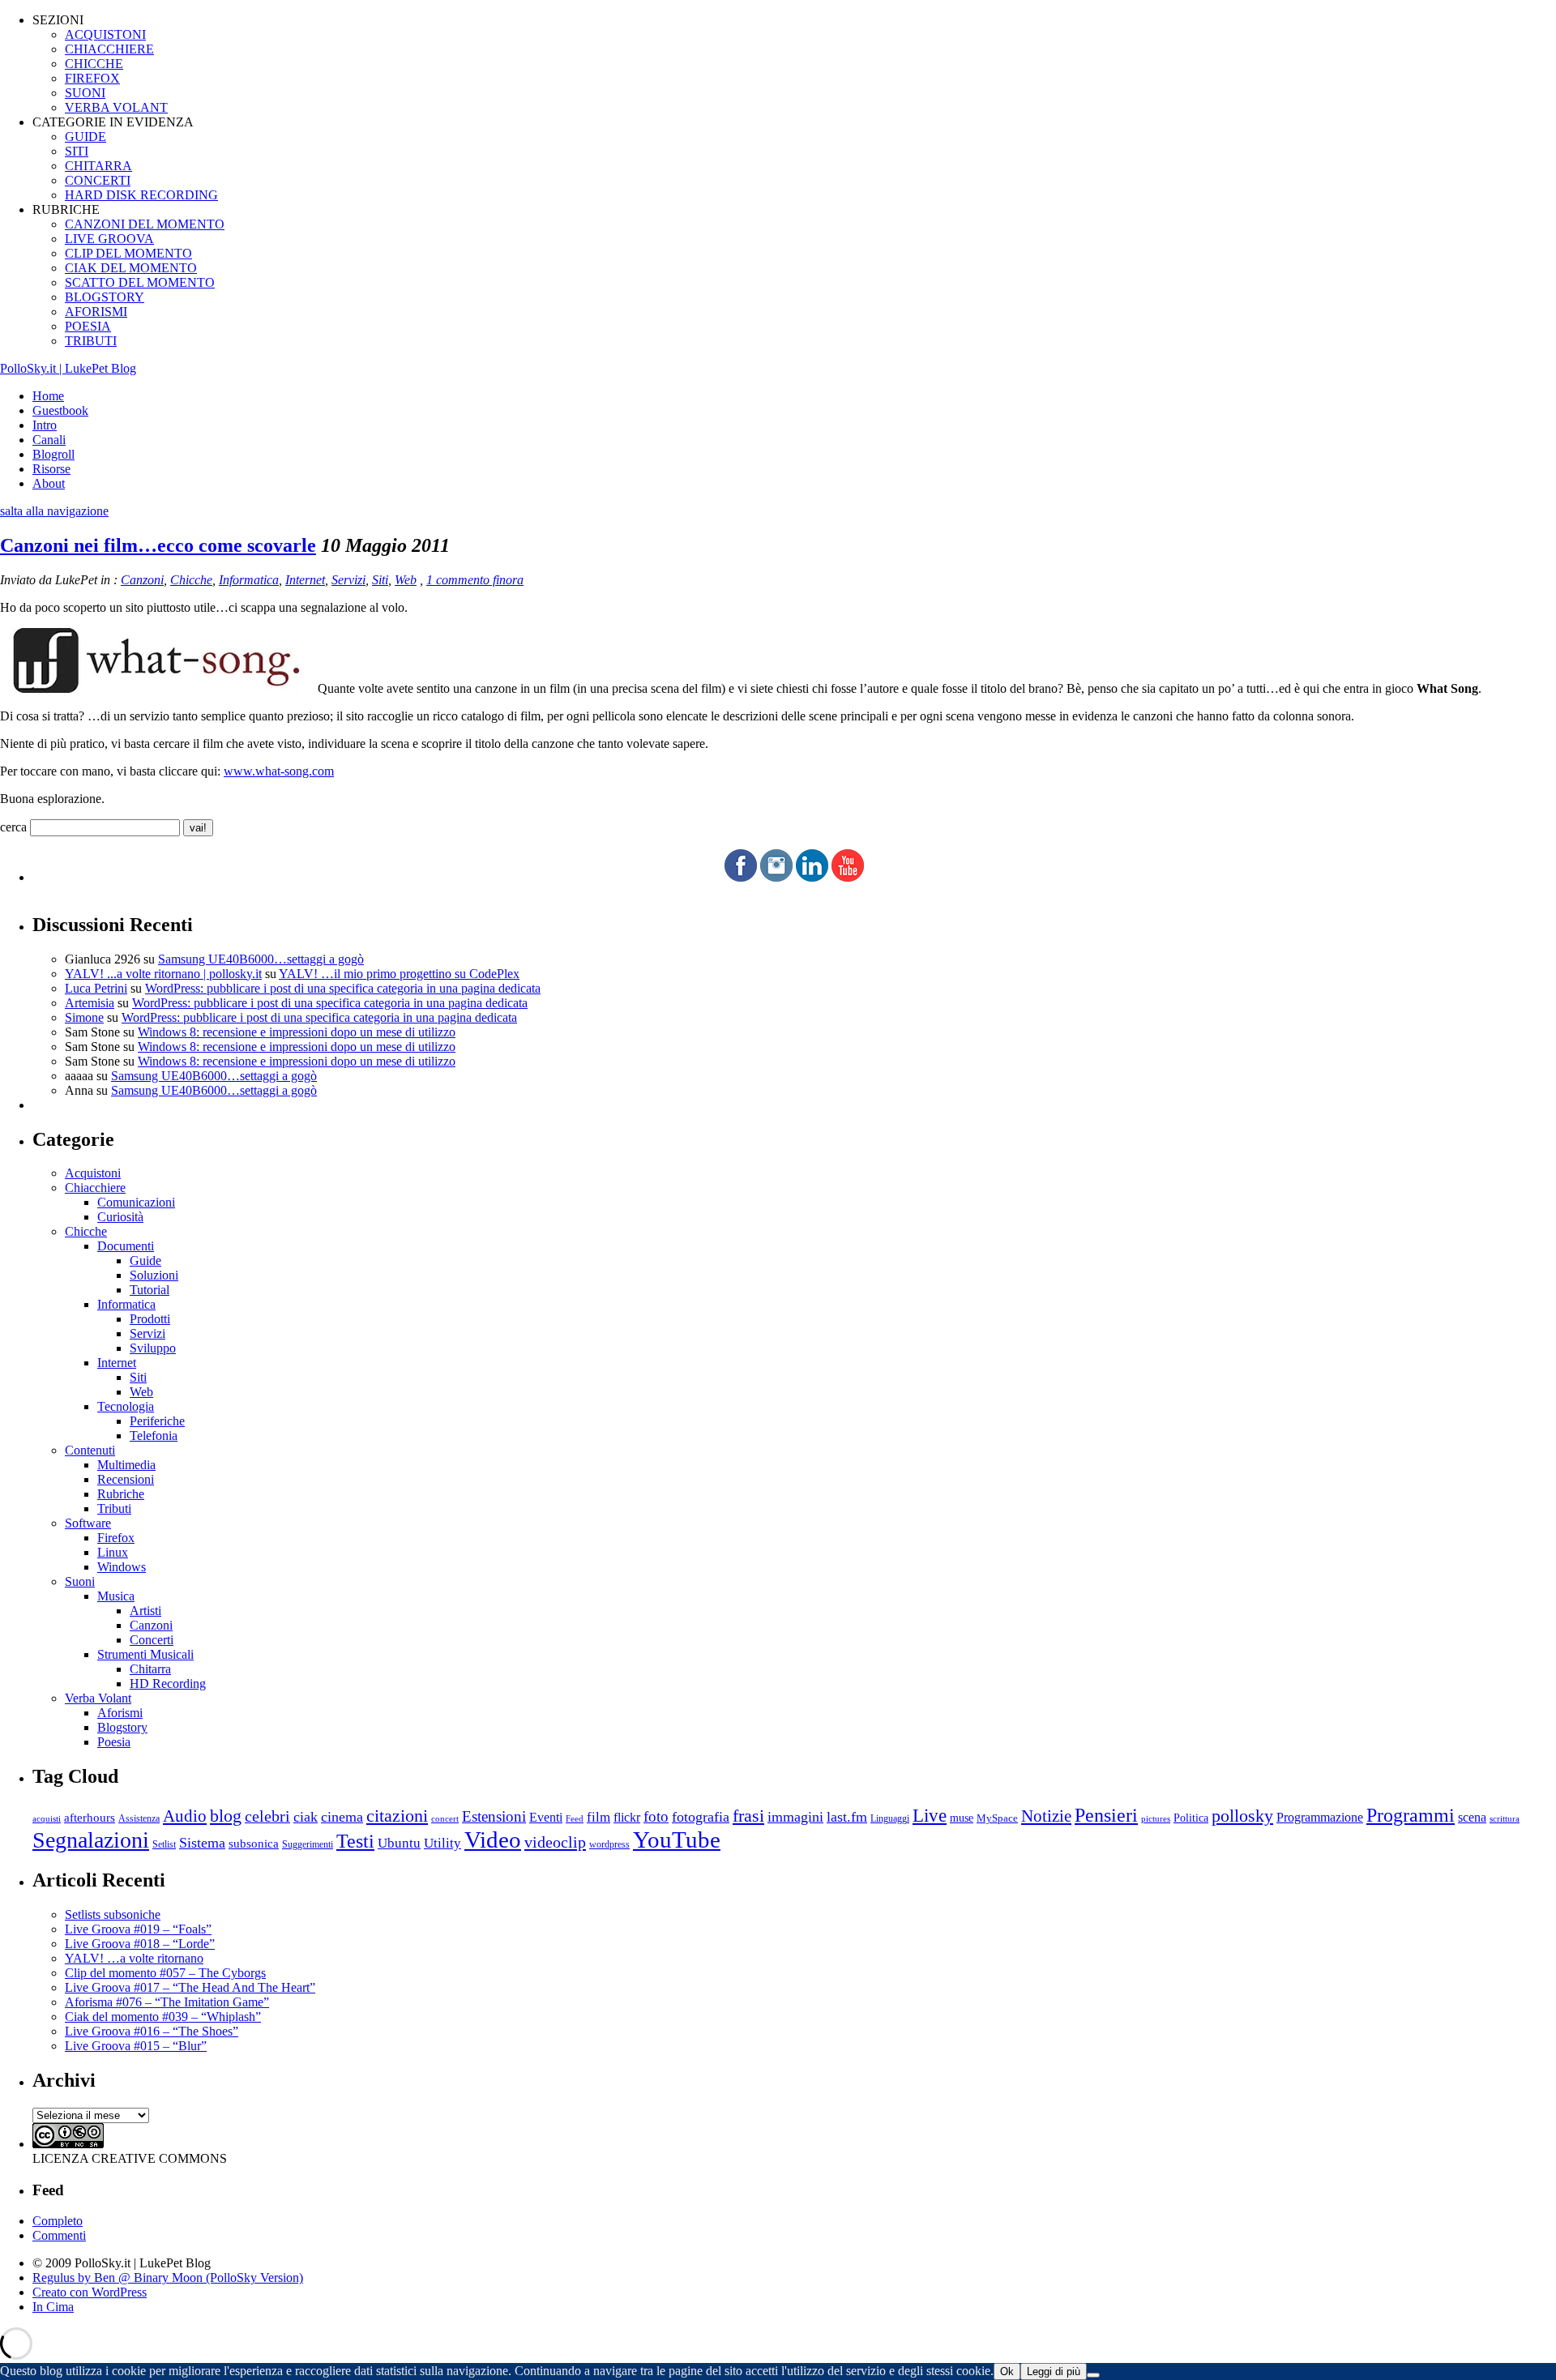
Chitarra (150, 1669)
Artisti (145, 1611)
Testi (355, 1841)
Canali (49, 440)
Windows (122, 1567)
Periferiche (157, 1421)
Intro (45, 425)
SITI (77, 151)
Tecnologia (126, 1406)
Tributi (114, 1508)
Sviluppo (153, 1348)
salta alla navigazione (54, 511)
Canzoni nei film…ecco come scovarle (158, 545)
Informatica (249, 580)
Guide (145, 1261)
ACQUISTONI (105, 34)
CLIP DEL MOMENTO (128, 253)
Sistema (202, 1843)
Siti (380, 580)
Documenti (126, 1246)
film (598, 1817)
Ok (1007, 2371)
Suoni (80, 1581)
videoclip (555, 1842)
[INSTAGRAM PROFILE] (776, 877)
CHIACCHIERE (109, 49)
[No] (1093, 2375)
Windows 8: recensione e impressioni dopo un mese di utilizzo (297, 1032)
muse (962, 1818)
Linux (113, 1552)
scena (1472, 1817)
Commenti (59, 2235)
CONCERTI (98, 180)
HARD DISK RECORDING (141, 195)
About (49, 483)
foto (656, 1816)
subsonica (254, 1844)
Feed (575, 1818)
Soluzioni (154, 1275)
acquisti (47, 1819)
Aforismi (120, 1713)
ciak (306, 1817)
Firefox (116, 1538)
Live (930, 1816)
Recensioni (126, 1479)
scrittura (1505, 1818)
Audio (185, 1816)
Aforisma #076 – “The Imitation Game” (167, 2002)
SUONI (85, 93)
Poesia (114, 1742)
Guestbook (60, 410)
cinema (342, 1817)
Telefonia (154, 1436)
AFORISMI (96, 312)
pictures (1156, 1818)
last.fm (847, 1817)
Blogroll (53, 454)
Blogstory (122, 1727)
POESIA (88, 326)
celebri (267, 1816)
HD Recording (168, 1684)
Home (48, 396)
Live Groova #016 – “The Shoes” (152, 2031)
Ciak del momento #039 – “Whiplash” (163, 2017)
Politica (1191, 1818)
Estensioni (494, 1816)
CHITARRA (98, 166)
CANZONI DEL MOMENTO (145, 224)
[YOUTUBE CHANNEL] (848, 877)
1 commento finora (475, 580)
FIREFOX (92, 78)
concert (445, 1818)
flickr (627, 1817)
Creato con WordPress (90, 2292)
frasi (748, 1816)
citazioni (397, 1816)
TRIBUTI (91, 341)
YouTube (677, 1839)
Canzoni (142, 580)
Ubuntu (399, 1843)
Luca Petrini (96, 988)
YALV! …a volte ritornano (134, 1958)
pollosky (1242, 1816)
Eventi (546, 1817)
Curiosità (120, 1217)
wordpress (609, 1844)
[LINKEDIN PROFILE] (812, 877)
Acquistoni (93, 1173)
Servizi (348, 580)
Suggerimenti (308, 1844)
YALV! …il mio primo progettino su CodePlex (399, 974)
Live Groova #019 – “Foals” (138, 1929)
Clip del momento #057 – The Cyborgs (165, 1973)
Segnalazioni (91, 1840)
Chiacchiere (95, 1188)
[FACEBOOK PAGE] (741, 877)
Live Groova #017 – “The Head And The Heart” (190, 1987)
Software (88, 1523)
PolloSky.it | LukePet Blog (68, 368)
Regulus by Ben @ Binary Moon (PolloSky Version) (168, 2277)
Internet (305, 580)
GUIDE (85, 137)
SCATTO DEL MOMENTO (140, 282)
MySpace (997, 1818)
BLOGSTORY (105, 297)
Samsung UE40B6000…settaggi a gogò (261, 959)
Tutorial (150, 1290)
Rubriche (121, 1494)
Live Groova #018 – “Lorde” (140, 1944)
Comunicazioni (136, 1202)
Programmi (1411, 1815)
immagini (795, 1817)
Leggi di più (1054, 2371)
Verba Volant (98, 1698)
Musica (116, 1596)
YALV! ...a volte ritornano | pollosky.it (163, 974)
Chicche (191, 580)
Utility (442, 1843)
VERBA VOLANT (116, 107)
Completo (58, 2221)
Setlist (164, 1845)
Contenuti (90, 1450)
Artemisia (90, 1003)
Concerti (152, 1640)
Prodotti (150, 1319)
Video (493, 1839)
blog (226, 1816)
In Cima (53, 2307)
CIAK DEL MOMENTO (131, 268)
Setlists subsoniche (113, 1914)
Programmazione (1320, 1817)
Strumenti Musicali (145, 1654)
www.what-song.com (279, 771)
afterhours (90, 1818)
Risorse (51, 469)
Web (406, 580)
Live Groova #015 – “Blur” (136, 2046)
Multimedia (126, 1465)
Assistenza (139, 1819)
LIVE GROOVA (109, 239)
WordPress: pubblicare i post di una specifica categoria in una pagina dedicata (343, 988)
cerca (13, 827)
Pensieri (1106, 1815)
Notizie (1046, 1816)
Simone (84, 1017)
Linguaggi (890, 1819)
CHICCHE (94, 64)
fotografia (701, 1817)
